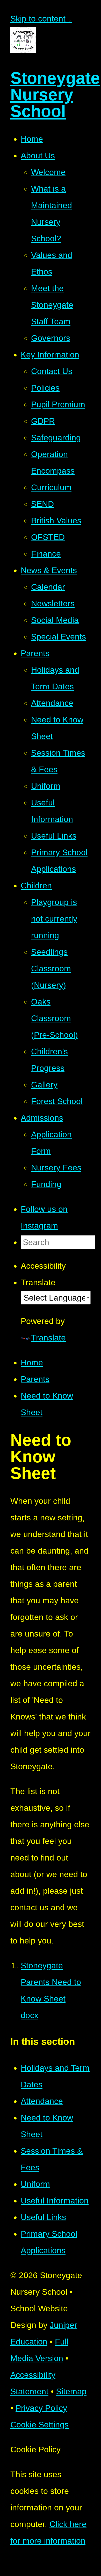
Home (32, 1363)
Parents (35, 1379)
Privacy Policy (41, 2408)
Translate (48, 1338)
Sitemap (71, 2391)
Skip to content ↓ (41, 19)
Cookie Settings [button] (39, 2425)
